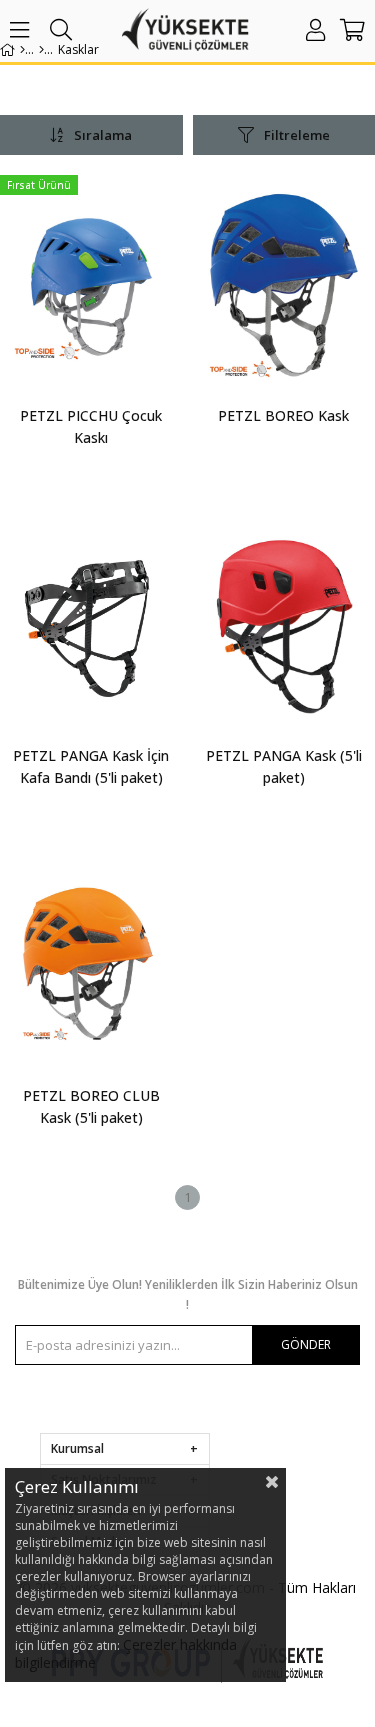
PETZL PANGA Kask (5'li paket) (284, 766)
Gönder (306, 1344)
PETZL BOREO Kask (283, 415)
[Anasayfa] (22, 50)
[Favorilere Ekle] (91, 325)
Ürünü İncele (128, 325)
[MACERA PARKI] (41, 50)
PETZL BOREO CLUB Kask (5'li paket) (91, 1106)
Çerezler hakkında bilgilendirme (126, 1653)
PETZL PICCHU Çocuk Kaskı (91, 426)
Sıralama (103, 135)
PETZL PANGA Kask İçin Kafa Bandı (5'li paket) (91, 766)
